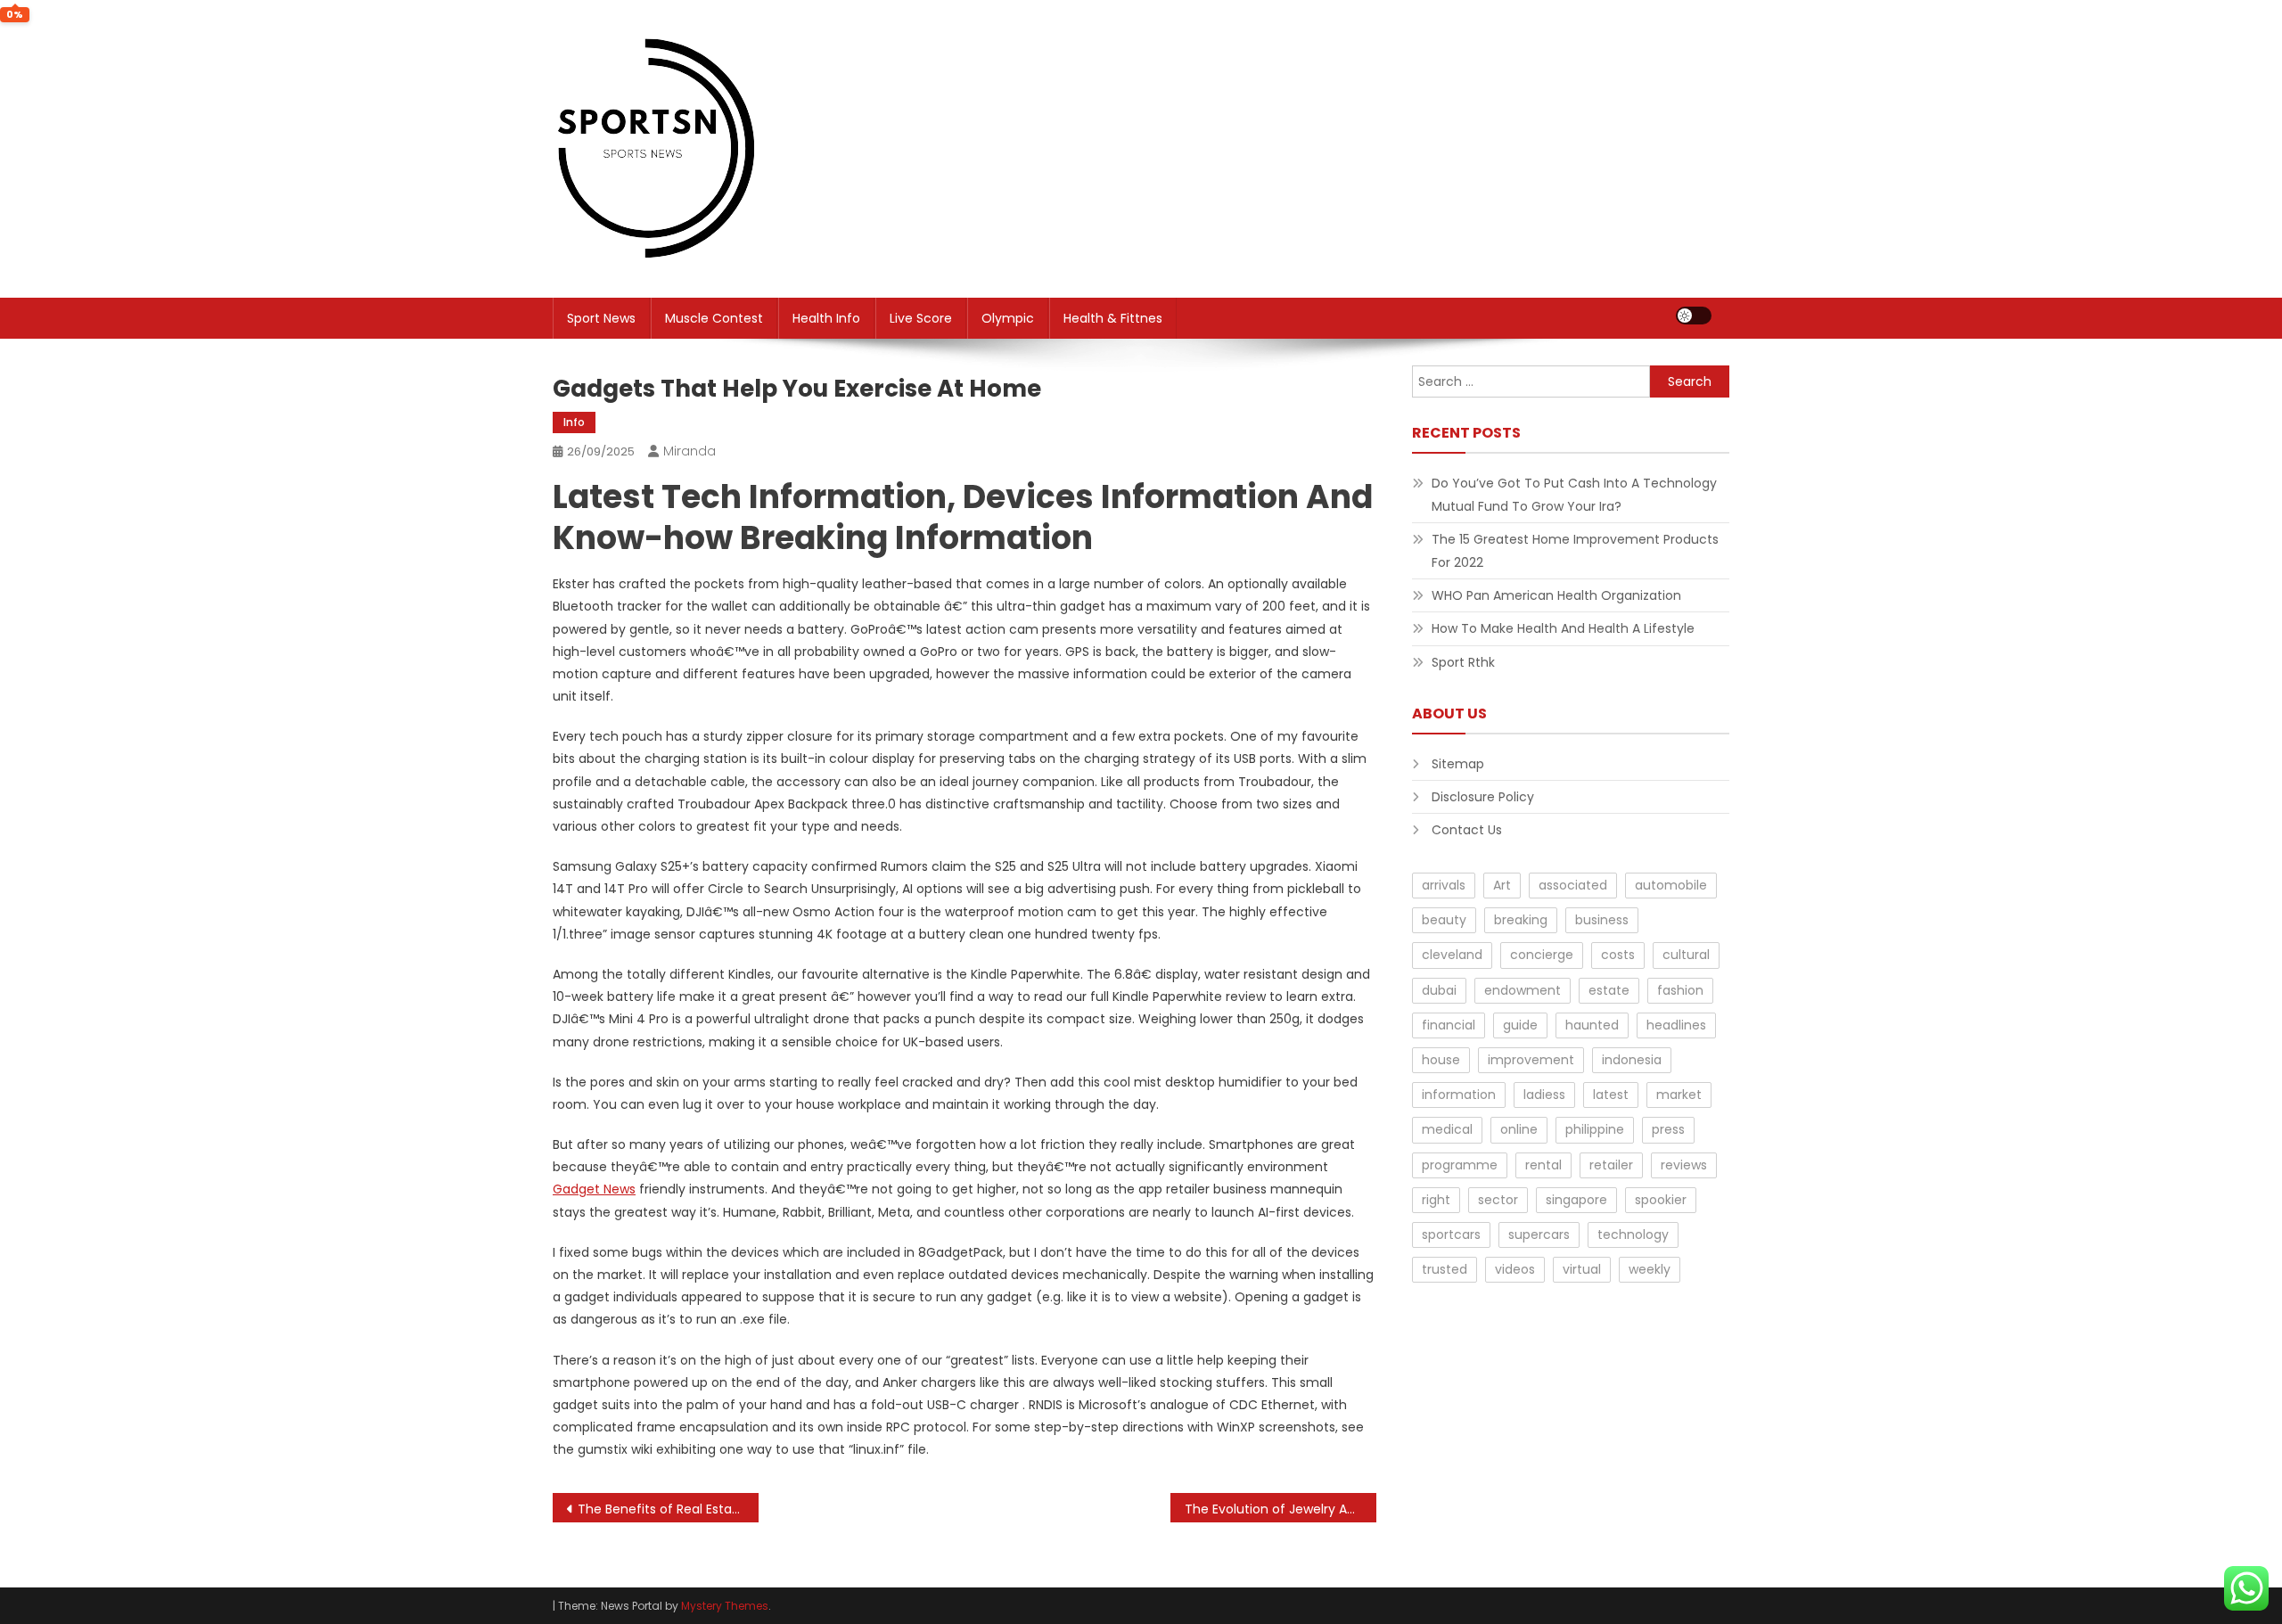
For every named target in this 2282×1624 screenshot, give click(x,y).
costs (1618, 955)
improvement (1531, 1060)
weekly (1650, 1269)
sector (1498, 1200)
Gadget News (594, 1189)
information (1459, 1095)
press (1668, 1129)
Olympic (1008, 318)
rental (1543, 1165)
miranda (690, 451)
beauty (1444, 920)
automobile (1671, 885)
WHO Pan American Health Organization (1556, 595)
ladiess (1544, 1095)
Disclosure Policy (1483, 797)
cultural (1686, 955)
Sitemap (1458, 764)
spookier (1661, 1200)
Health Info (826, 318)
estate (1609, 990)
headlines (1676, 1025)
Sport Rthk (1463, 662)
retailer (1611, 1165)
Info (574, 422)
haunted (1592, 1025)
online (1519, 1129)
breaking (1521, 920)
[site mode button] (1694, 316)
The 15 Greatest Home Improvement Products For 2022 (1575, 551)
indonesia (1632, 1060)
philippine (1595, 1129)
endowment (1523, 990)
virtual (1582, 1269)
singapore (1576, 1200)
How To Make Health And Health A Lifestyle (1563, 628)
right (1436, 1200)
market (1679, 1095)
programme (1460, 1165)
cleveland (1452, 955)
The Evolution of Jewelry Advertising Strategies (1281, 1509)
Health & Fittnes (1113, 318)
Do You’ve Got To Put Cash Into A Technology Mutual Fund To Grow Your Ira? (1574, 495)
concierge (1542, 955)
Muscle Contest (714, 318)
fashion (1680, 990)
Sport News (601, 318)
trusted (1445, 1269)
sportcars (1451, 1234)
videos (1515, 1269)
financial (1449, 1025)
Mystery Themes (725, 1606)
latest (1611, 1095)
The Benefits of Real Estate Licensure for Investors (668, 1509)
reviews (1684, 1165)
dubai (1439, 990)
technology (1633, 1234)
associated (1573, 885)
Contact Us (1467, 830)
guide (1520, 1025)
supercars (1539, 1234)
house (1441, 1060)
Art (1502, 885)
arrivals (1444, 885)
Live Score (921, 318)
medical (1447, 1129)
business (1602, 920)
